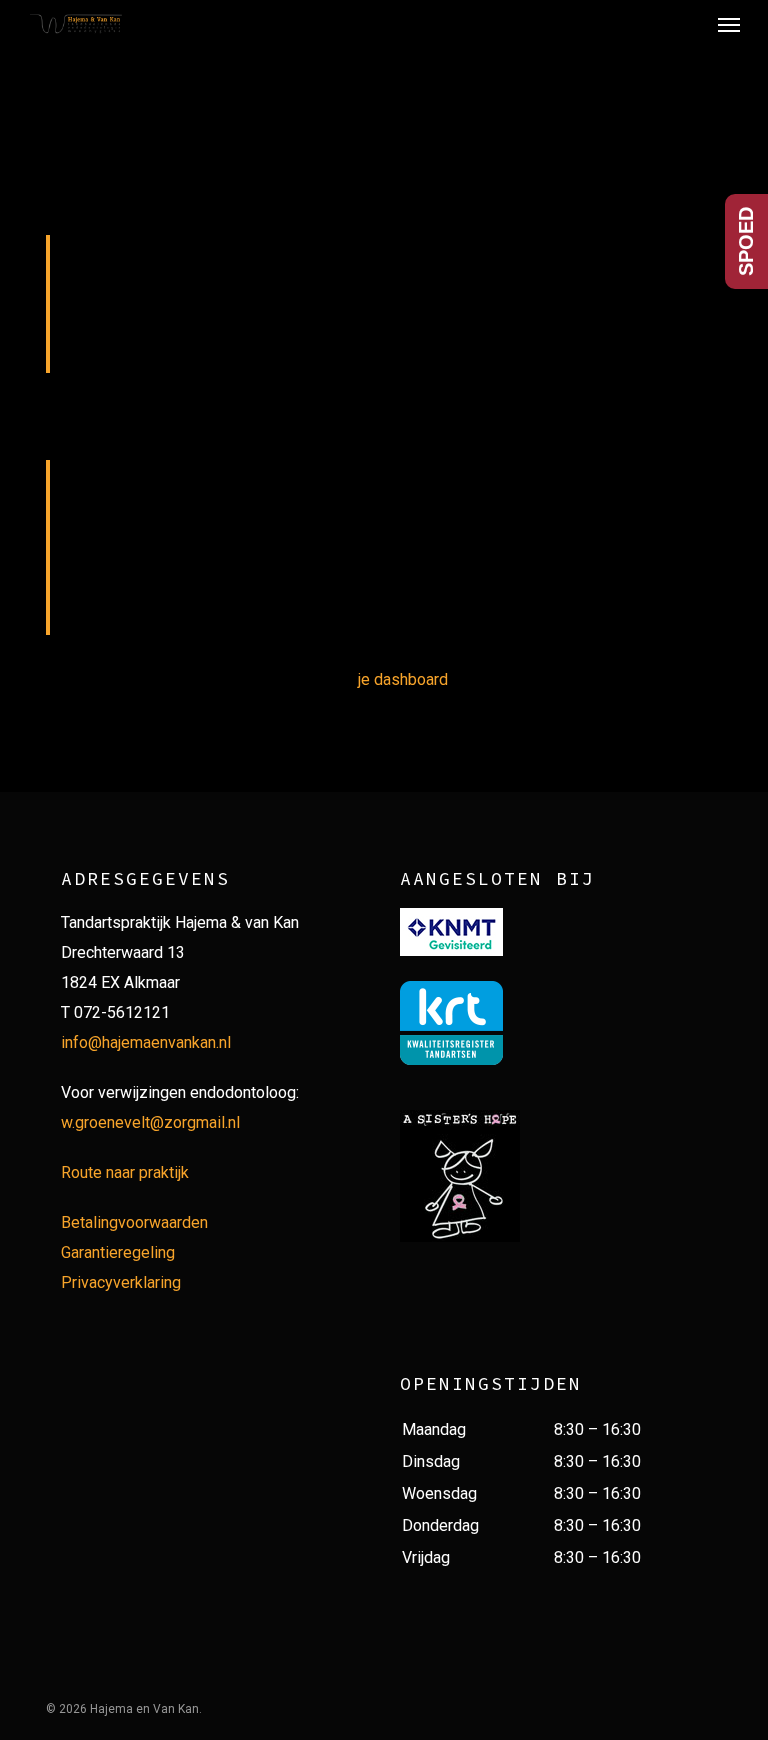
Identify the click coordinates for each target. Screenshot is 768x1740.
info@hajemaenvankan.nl (146, 1042)
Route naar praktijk (125, 1172)
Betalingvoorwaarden (134, 1222)
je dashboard (403, 679)
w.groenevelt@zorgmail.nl (150, 1122)
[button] (729, 24)
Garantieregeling (118, 1252)
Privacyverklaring (121, 1282)
